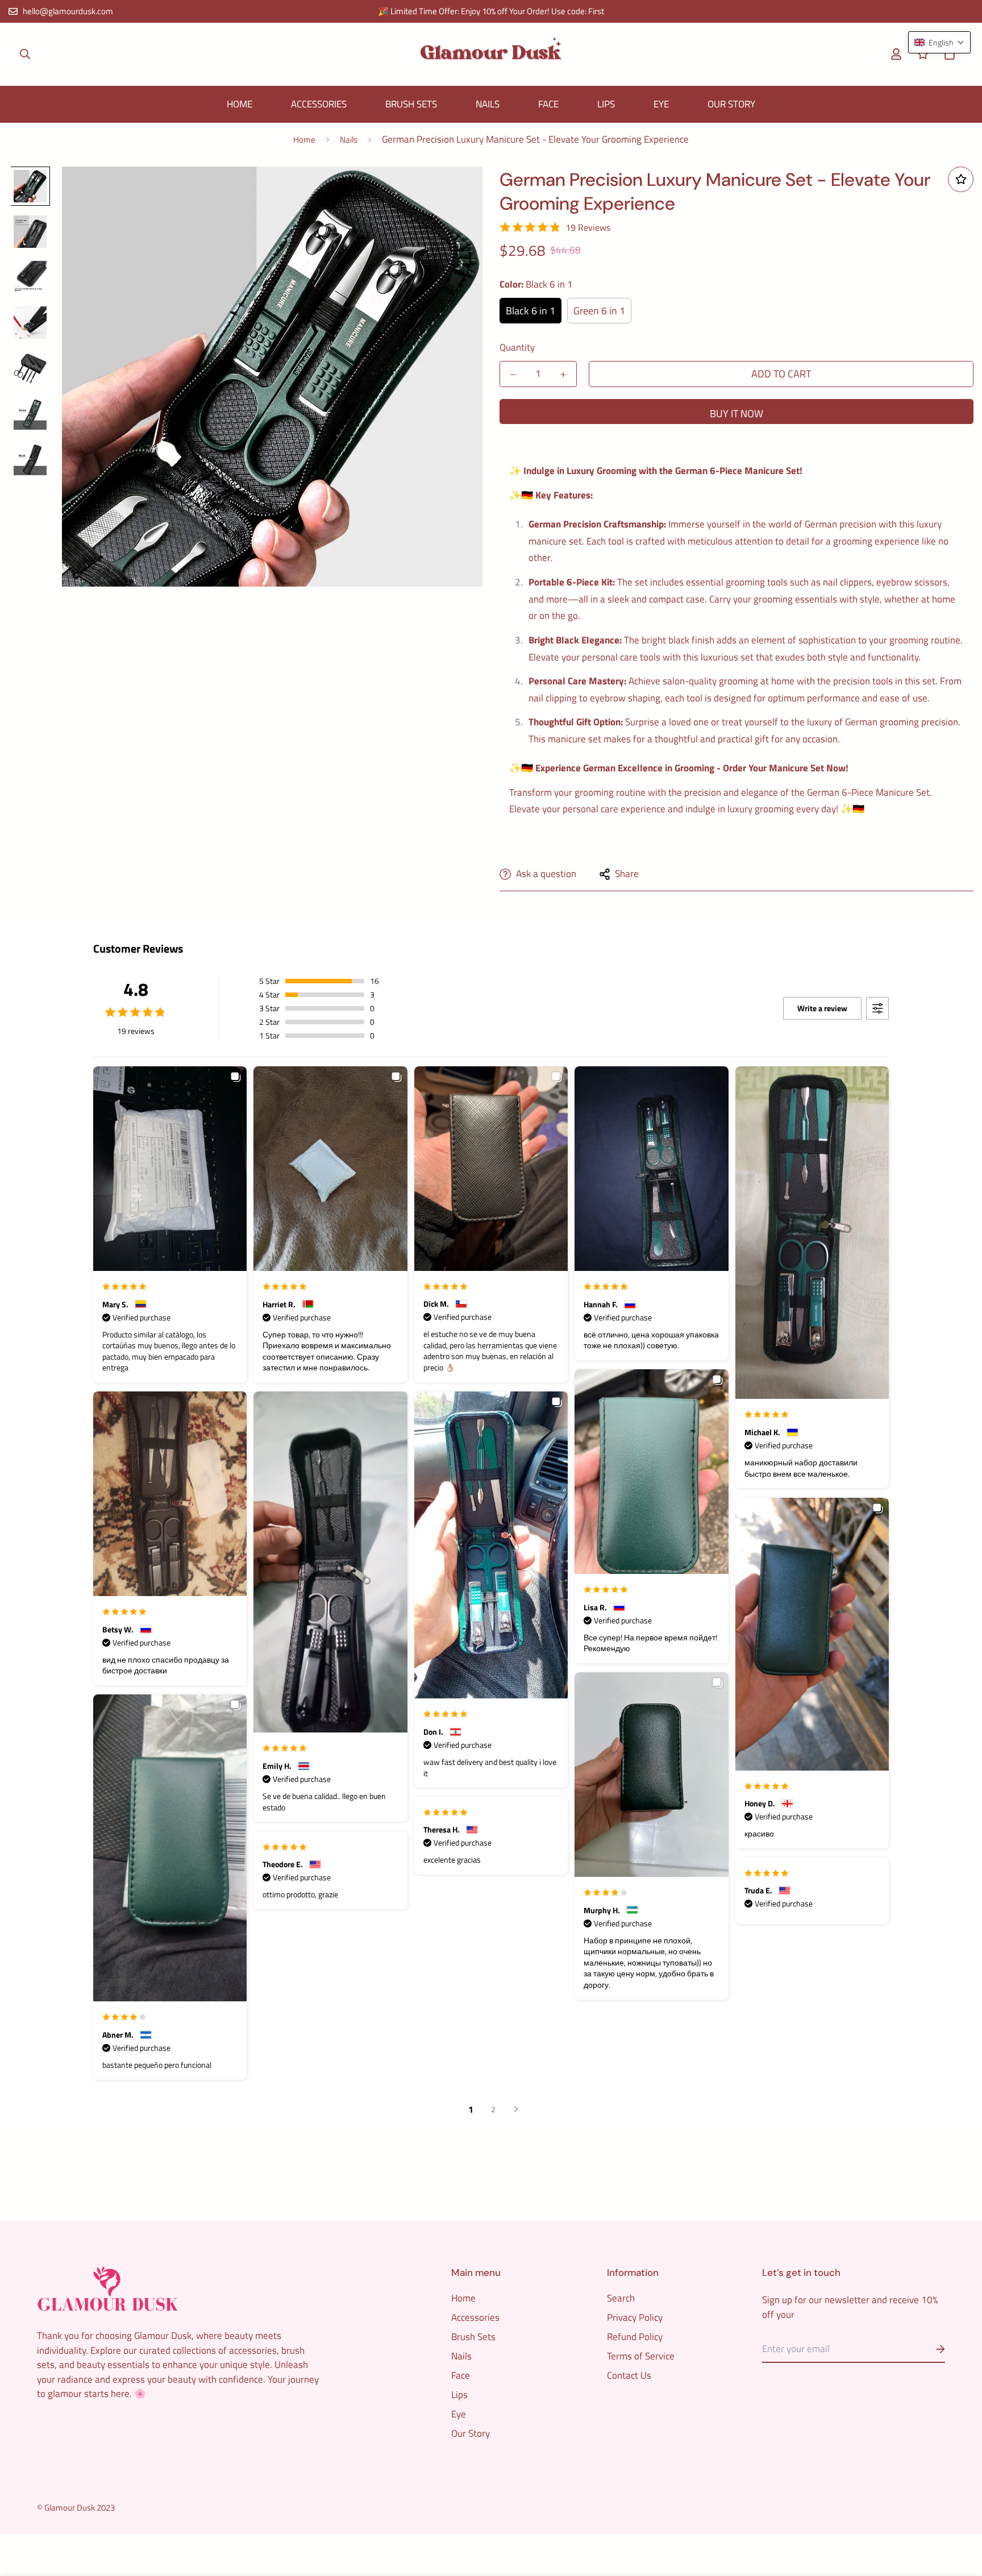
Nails (488, 104)
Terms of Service (641, 2356)
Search (621, 2298)
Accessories (319, 104)
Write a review (822, 1008)
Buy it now (737, 414)
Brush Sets (411, 104)
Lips (606, 104)
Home (240, 104)
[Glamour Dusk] (491, 54)
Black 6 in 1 (530, 311)
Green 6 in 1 (599, 311)
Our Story (731, 104)
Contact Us (629, 2375)
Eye (661, 104)
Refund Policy (635, 2337)
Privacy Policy (635, 2317)
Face (548, 104)
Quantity (517, 347)
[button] (947, 54)
